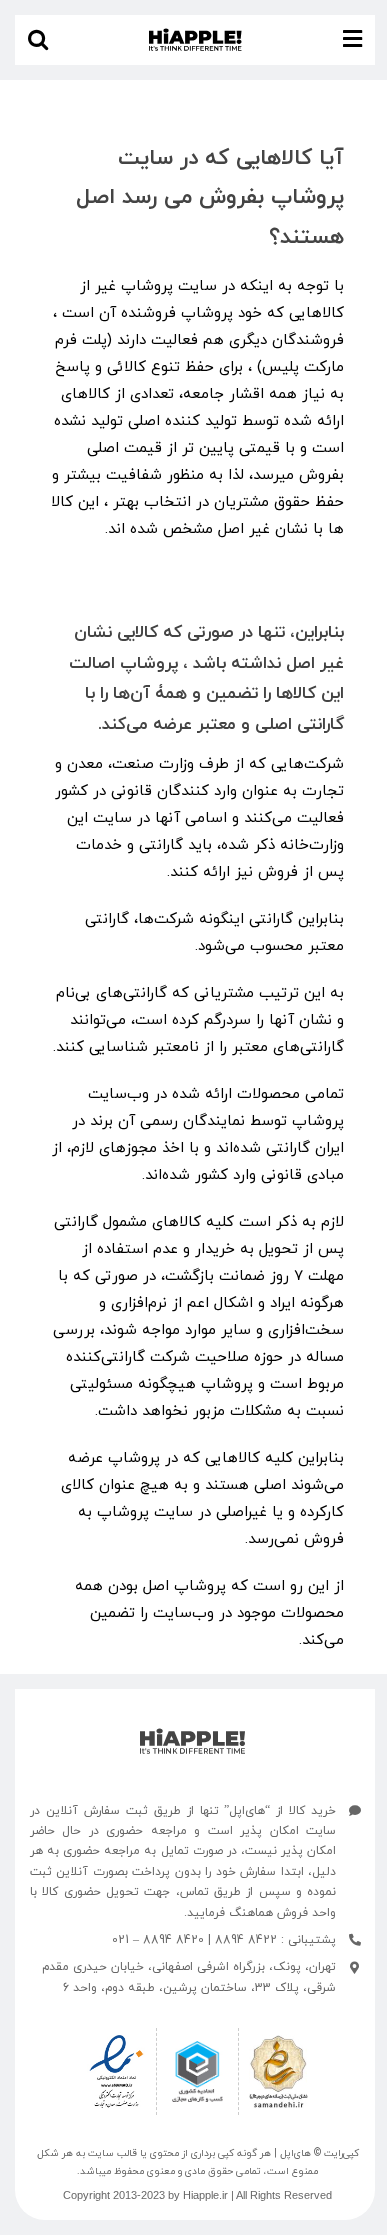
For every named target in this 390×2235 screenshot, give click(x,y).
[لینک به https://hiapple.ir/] (192, 1741)
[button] (38, 40)
